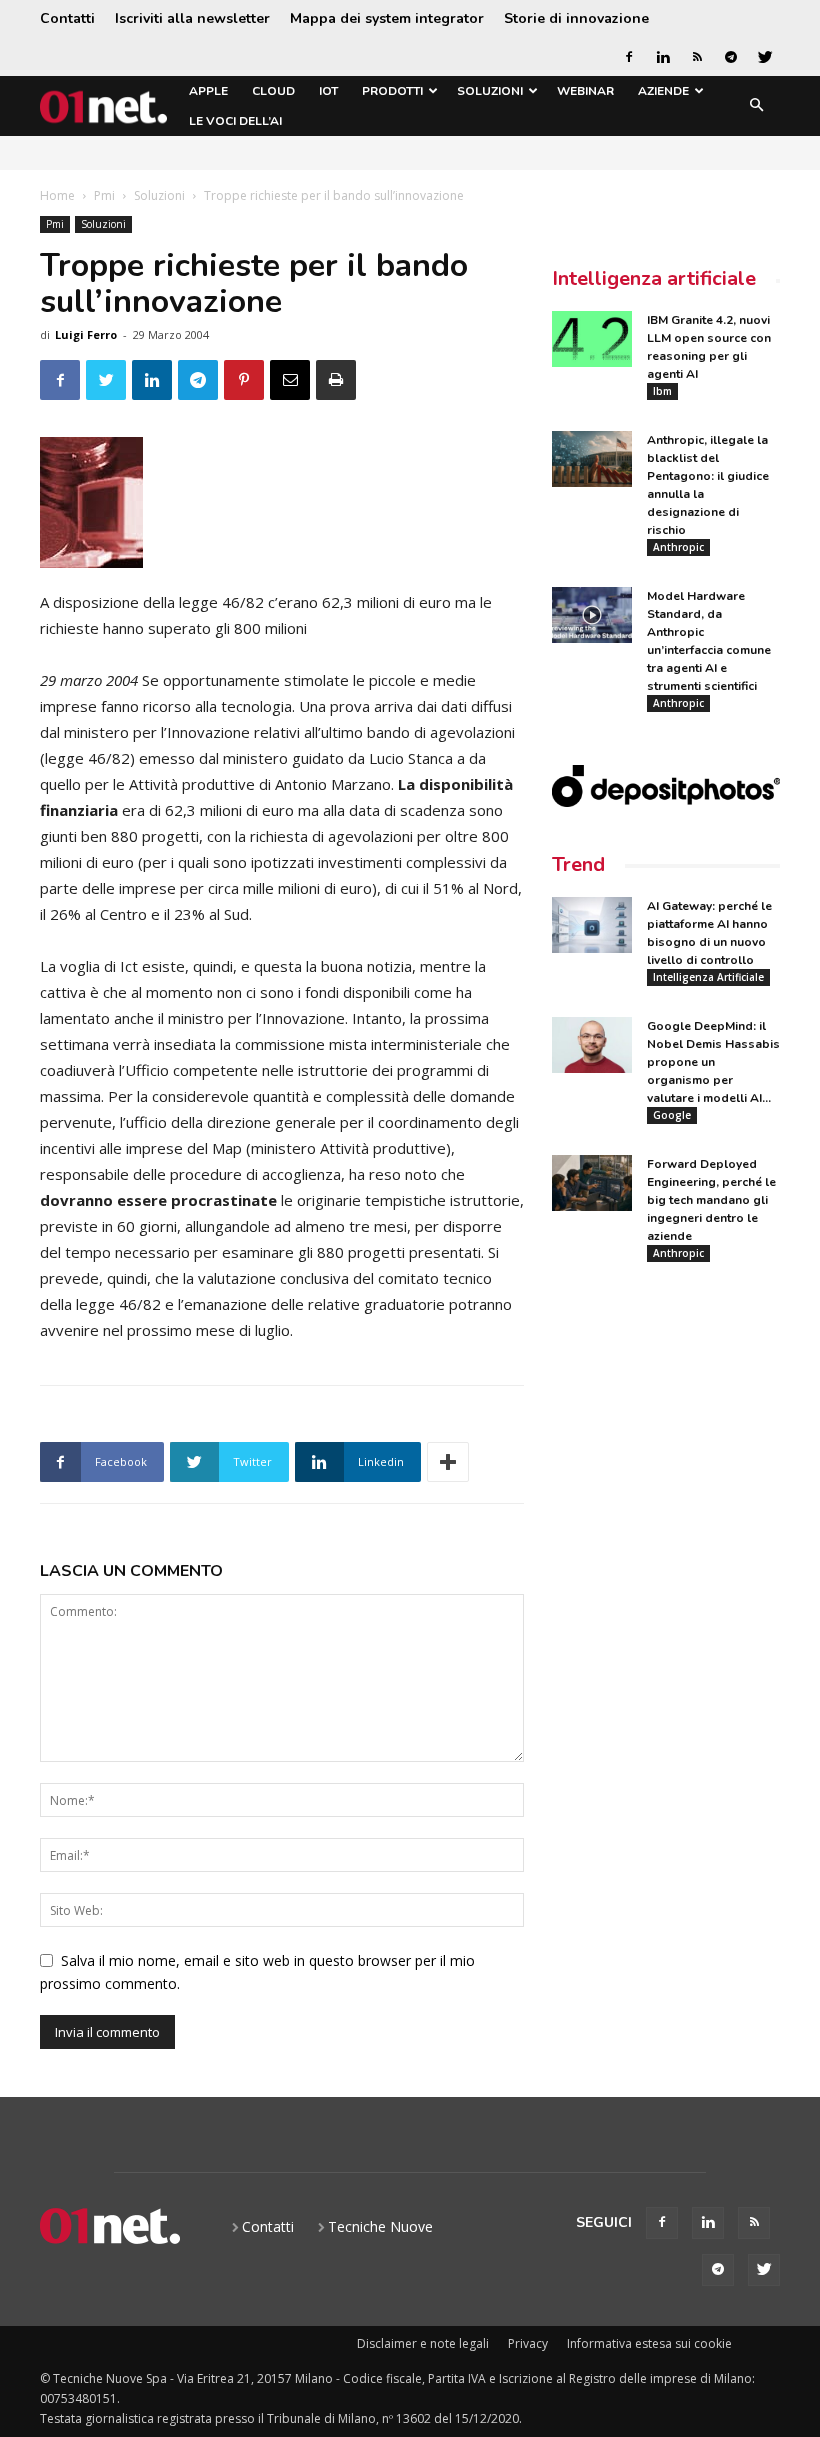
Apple (208, 91)
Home (57, 195)
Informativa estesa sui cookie (649, 2343)
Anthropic (678, 547)
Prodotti (392, 91)
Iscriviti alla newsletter (192, 18)
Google (672, 1115)
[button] (756, 106)
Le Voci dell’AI (235, 121)
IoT (328, 91)
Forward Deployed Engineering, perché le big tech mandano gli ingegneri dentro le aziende (711, 1200)
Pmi (104, 195)
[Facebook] (629, 57)
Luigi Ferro (86, 334)
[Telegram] (731, 57)
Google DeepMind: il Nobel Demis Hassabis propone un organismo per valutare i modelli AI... (713, 1062)
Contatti (67, 18)
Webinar (585, 91)
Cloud (273, 91)
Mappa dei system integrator (387, 18)
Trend (578, 864)
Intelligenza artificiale (654, 278)
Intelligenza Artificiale (708, 977)
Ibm (662, 391)
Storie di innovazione (576, 18)
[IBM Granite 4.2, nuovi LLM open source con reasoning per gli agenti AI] (592, 339)
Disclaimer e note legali (423, 2343)
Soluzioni (490, 91)
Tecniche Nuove (380, 2226)
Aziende (663, 91)
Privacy (528, 2343)
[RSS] (697, 57)
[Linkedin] (663, 57)
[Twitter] (765, 57)
